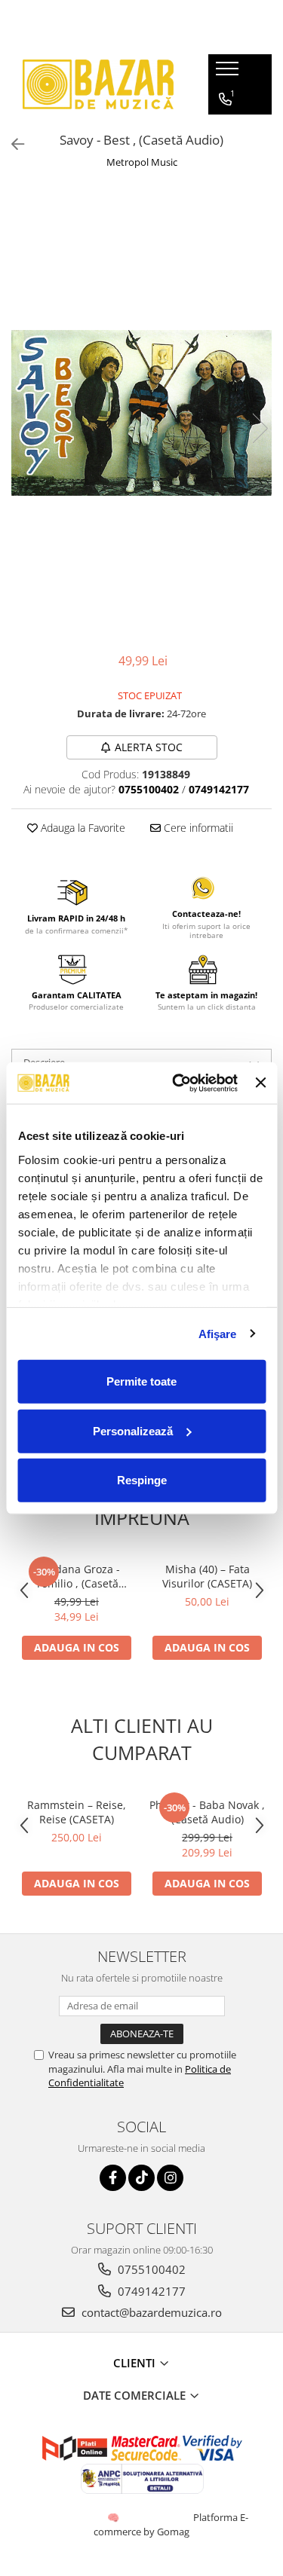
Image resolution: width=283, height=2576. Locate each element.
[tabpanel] (141, 413)
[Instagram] (170, 2178)
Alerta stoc (149, 747)
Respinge (142, 1480)
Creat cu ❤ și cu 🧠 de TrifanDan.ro (114, 2517)
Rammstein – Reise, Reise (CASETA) (77, 1812)
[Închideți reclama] (260, 1083)
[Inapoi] (11, 144)
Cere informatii (197, 828)
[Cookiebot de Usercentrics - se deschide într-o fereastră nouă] (178, 1083)
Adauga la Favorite (82, 828)
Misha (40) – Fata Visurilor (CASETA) (207, 1576)
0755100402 (150, 2269)
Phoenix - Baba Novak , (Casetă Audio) (207, 1812)
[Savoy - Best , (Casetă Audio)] (141, 413)
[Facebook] (113, 2178)
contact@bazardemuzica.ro (150, 2312)
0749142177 (150, 2291)
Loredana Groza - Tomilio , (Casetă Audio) (77, 1576)
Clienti (136, 2363)
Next (260, 428)
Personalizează (133, 1430)
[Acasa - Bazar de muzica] (98, 84)
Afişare (218, 1333)
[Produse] (229, 73)
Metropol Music (142, 162)
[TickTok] (141, 2178)
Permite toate (141, 1381)
